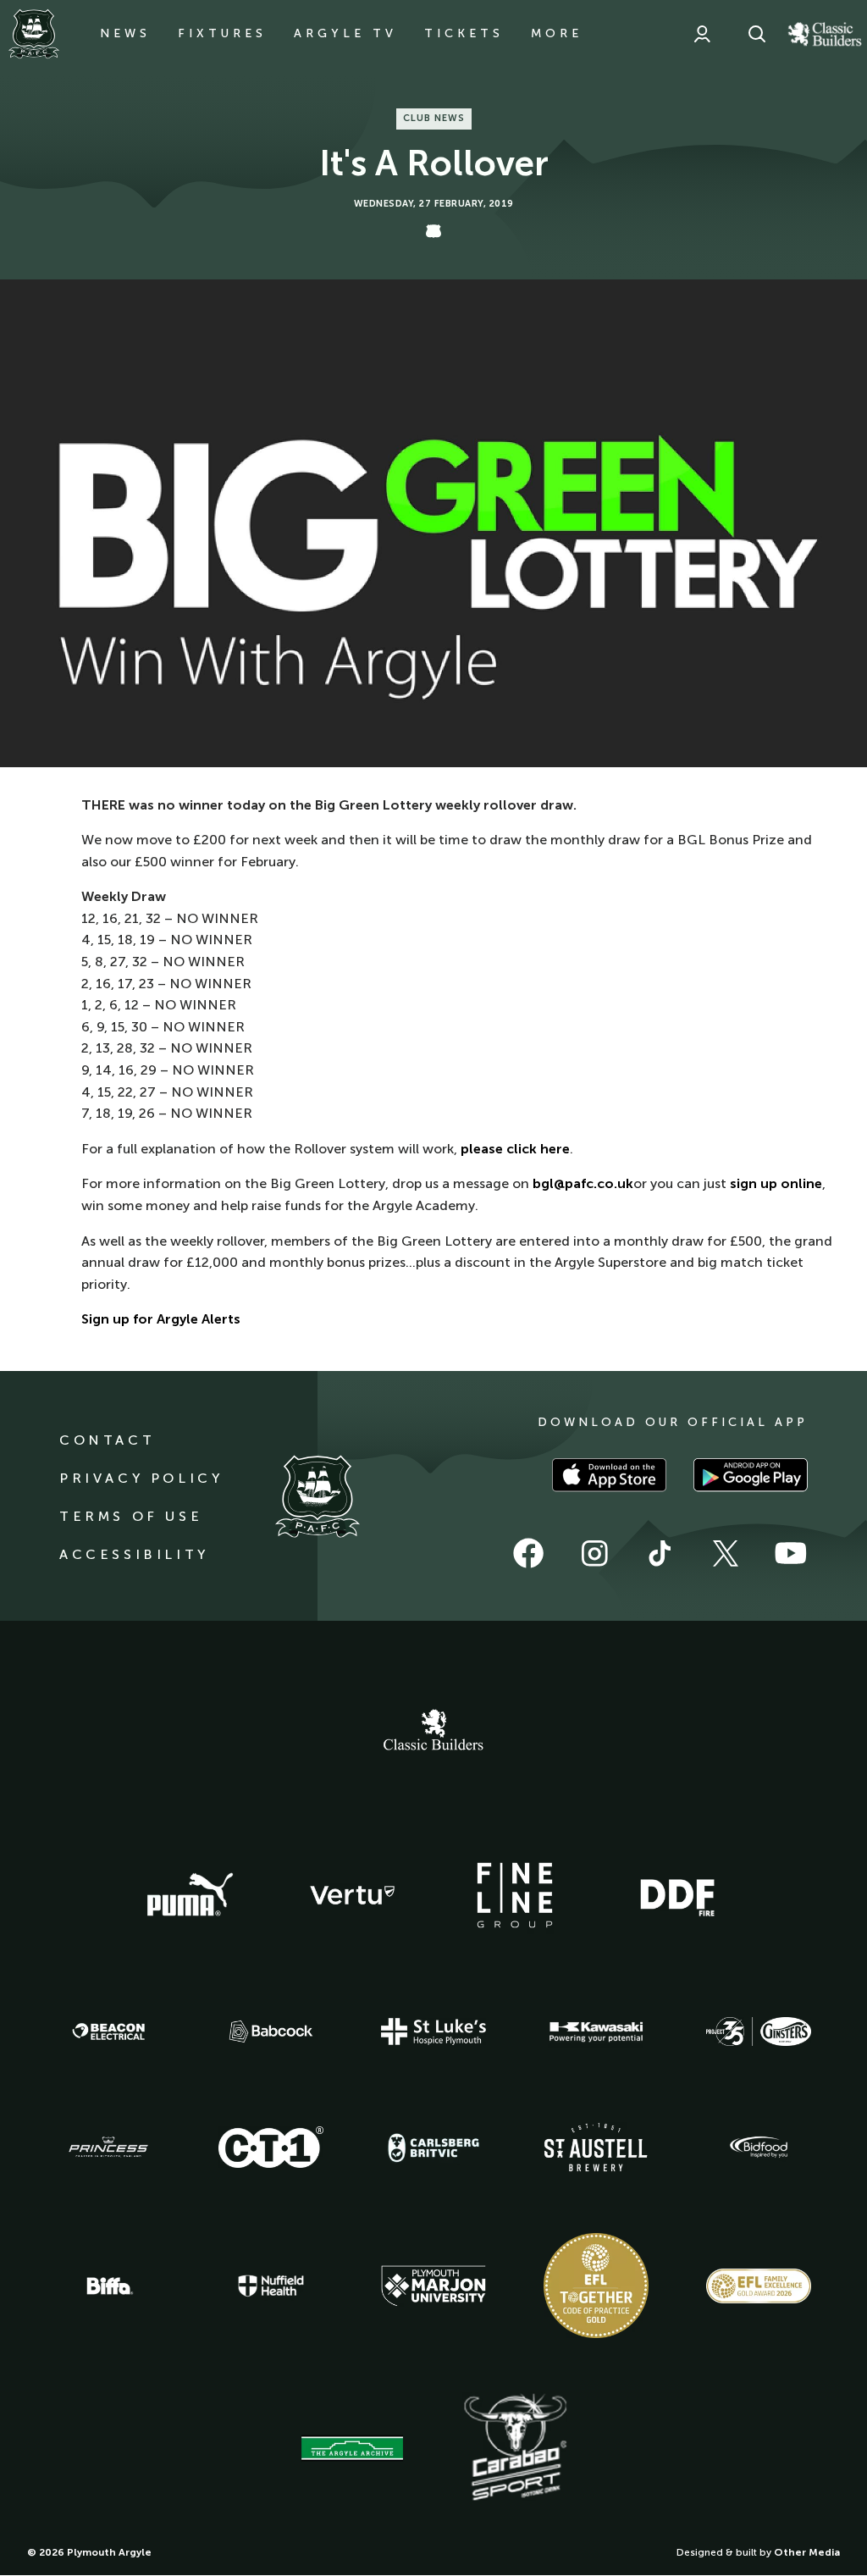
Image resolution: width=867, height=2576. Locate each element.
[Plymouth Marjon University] (433, 2286)
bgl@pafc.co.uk (583, 1183)
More (557, 33)
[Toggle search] (757, 34)
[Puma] (190, 1895)
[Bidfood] (759, 2148)
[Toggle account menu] (702, 34)
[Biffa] (108, 2286)
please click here (515, 1149)
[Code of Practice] (596, 2286)
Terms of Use (131, 1516)
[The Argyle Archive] (352, 2448)
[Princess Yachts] (108, 2148)
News (125, 33)
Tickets (464, 33)
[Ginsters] (759, 2032)
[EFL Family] (759, 2286)
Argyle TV (345, 33)
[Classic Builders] (433, 1732)
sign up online (776, 1183)
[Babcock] (271, 2031)
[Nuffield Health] (271, 2286)
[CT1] (271, 2147)
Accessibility (134, 1554)
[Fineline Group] (515, 1895)
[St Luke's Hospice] (433, 2032)
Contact (107, 1440)
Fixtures (222, 33)
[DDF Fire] (677, 1895)
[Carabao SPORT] (515, 2448)
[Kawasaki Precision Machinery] (596, 2032)
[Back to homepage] (34, 34)
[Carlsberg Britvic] (433, 2148)
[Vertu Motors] (352, 1895)
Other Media (807, 2552)
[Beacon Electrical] (108, 2032)
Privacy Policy (141, 1478)
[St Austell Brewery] (596, 2147)
